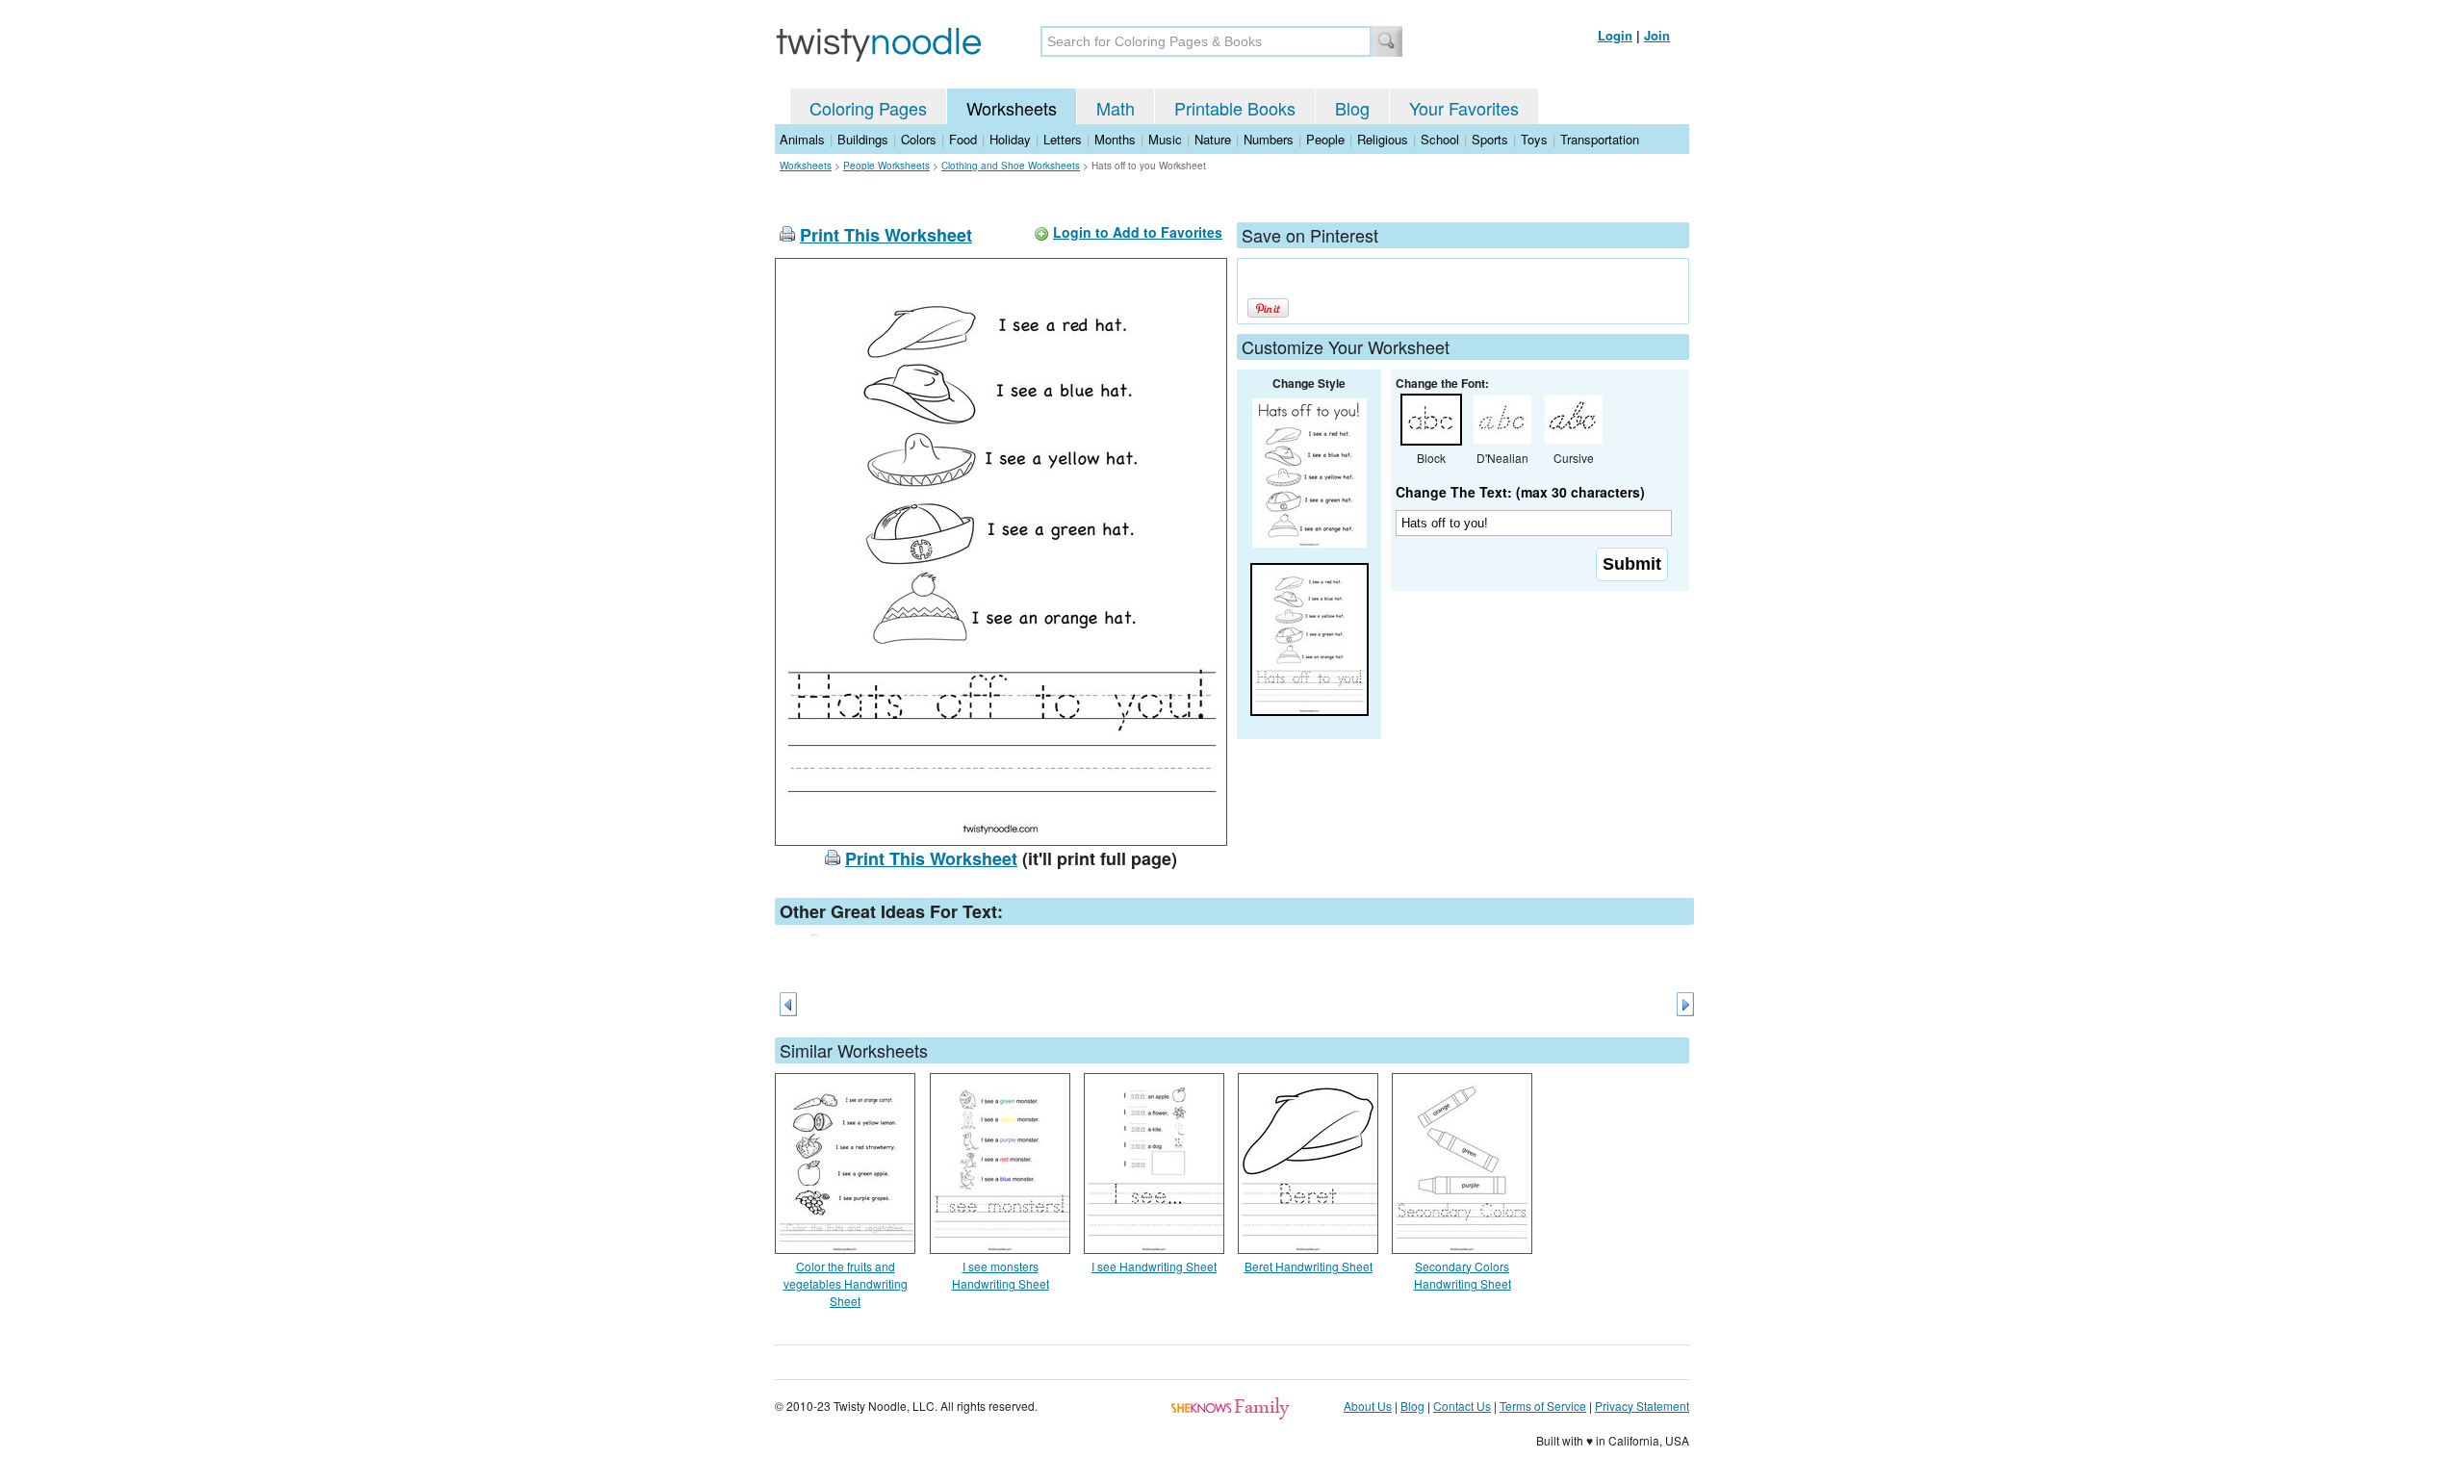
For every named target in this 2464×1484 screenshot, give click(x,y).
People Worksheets (886, 166)
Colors (919, 139)
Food (963, 139)
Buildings (863, 139)
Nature (1213, 139)
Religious (1383, 139)
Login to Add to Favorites (1138, 232)
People (1325, 139)
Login (1615, 35)
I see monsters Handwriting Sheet (1001, 1275)
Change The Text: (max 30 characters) (1520, 492)
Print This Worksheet (886, 235)
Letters (1063, 139)
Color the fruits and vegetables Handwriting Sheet (846, 1283)
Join (1657, 35)
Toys (1534, 139)
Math (1116, 108)
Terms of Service (1543, 1406)
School (1440, 139)
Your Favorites (1464, 108)
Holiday (1010, 139)
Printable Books (1235, 108)
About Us (1368, 1406)
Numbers (1269, 139)
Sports (1490, 139)
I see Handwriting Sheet (1154, 1266)
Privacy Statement (1642, 1406)
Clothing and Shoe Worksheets (1011, 166)
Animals (802, 139)
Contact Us (1462, 1406)
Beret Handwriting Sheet (1309, 1266)
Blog (1352, 108)
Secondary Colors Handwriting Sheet (1463, 1275)
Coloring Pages (868, 108)
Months (1115, 139)
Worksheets (1012, 108)
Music (1165, 139)
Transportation (1600, 139)
